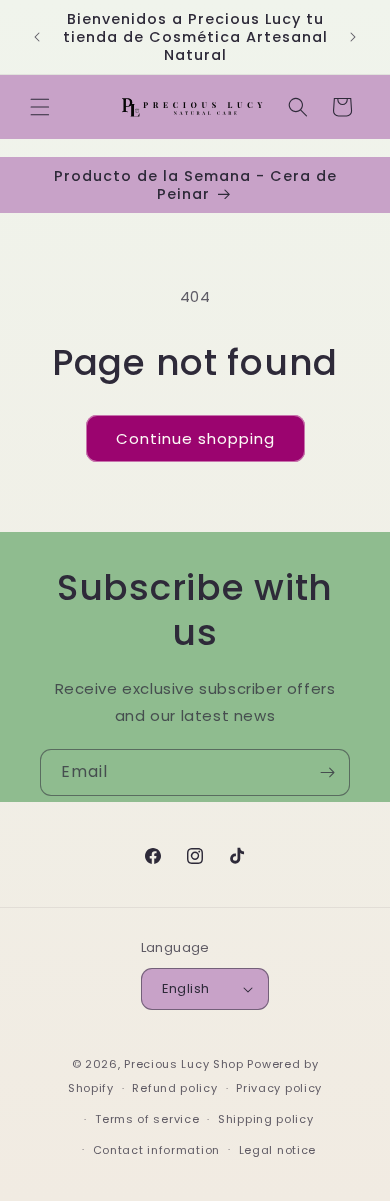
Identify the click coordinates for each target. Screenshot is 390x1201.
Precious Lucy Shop (184, 1064)
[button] (40, 107)
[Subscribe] (327, 772)
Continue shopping (195, 438)
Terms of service (147, 1119)
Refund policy (174, 1088)
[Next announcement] (353, 37)
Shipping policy (266, 1119)
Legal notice (277, 1150)
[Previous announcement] (37, 37)
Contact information (156, 1150)
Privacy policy (279, 1088)
